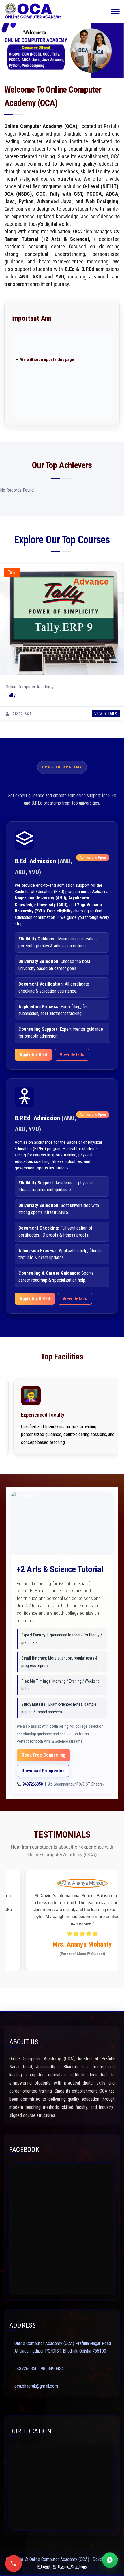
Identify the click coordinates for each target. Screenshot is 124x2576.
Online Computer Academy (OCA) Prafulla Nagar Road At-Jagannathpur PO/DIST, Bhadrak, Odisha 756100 (63, 2347)
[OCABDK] (33, 12)
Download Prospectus (43, 1771)
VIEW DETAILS (106, 714)
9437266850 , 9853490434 (39, 2369)
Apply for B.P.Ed (35, 1299)
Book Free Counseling (44, 1755)
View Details (72, 1055)
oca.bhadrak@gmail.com (36, 2386)
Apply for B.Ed (33, 1055)
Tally (11, 695)
